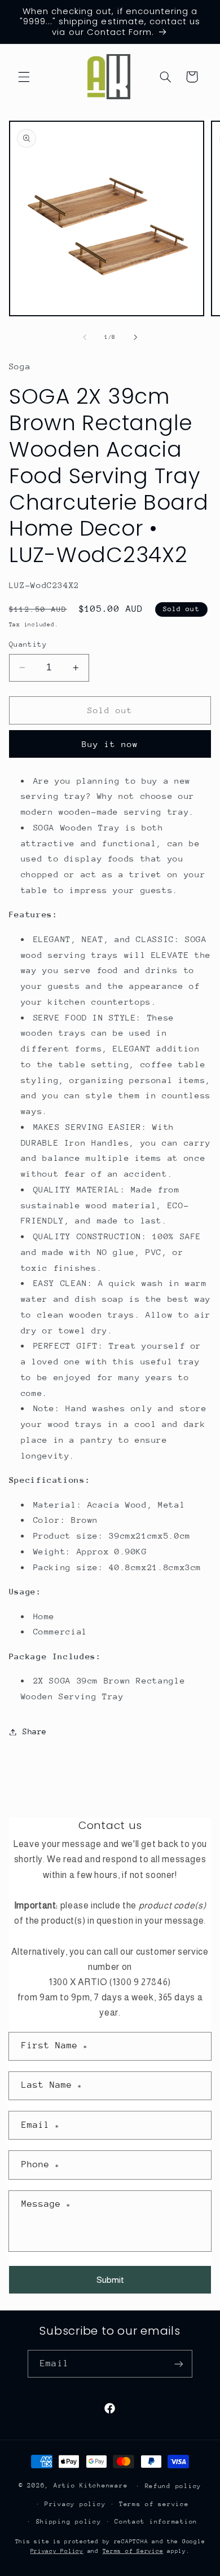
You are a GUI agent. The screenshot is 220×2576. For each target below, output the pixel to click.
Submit (110, 2280)
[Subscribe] (178, 2364)
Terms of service (154, 2504)
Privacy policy (75, 2504)
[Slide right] (135, 338)
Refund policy (173, 2486)
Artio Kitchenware (91, 2486)
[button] (24, 77)
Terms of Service (133, 2551)
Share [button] (35, 1731)
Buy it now (110, 744)
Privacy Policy (57, 2551)
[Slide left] (85, 338)
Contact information (156, 2522)
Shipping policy (69, 2522)
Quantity (28, 644)
